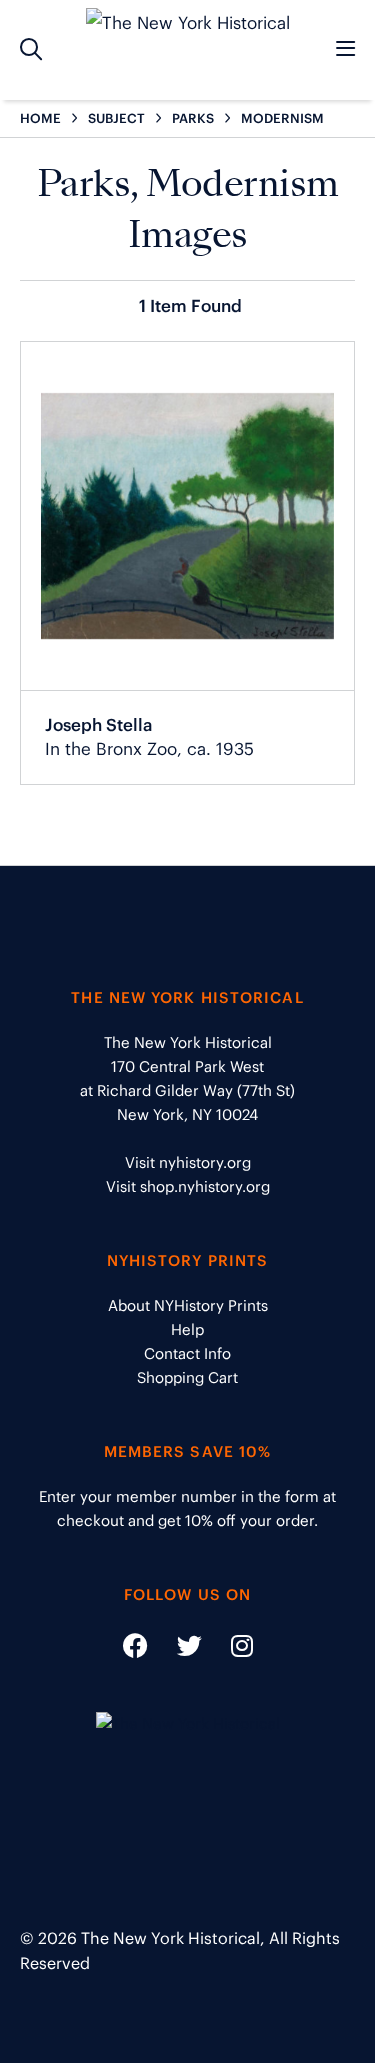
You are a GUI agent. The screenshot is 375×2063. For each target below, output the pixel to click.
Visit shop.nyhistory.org (188, 1186)
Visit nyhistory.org (188, 1162)
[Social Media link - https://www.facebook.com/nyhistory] (135, 1649)
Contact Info (187, 1353)
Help (187, 1329)
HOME (40, 118)
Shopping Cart (187, 1377)
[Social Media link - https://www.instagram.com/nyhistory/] (229, 1649)
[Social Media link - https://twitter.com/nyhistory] (177, 1649)
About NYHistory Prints (188, 1305)
